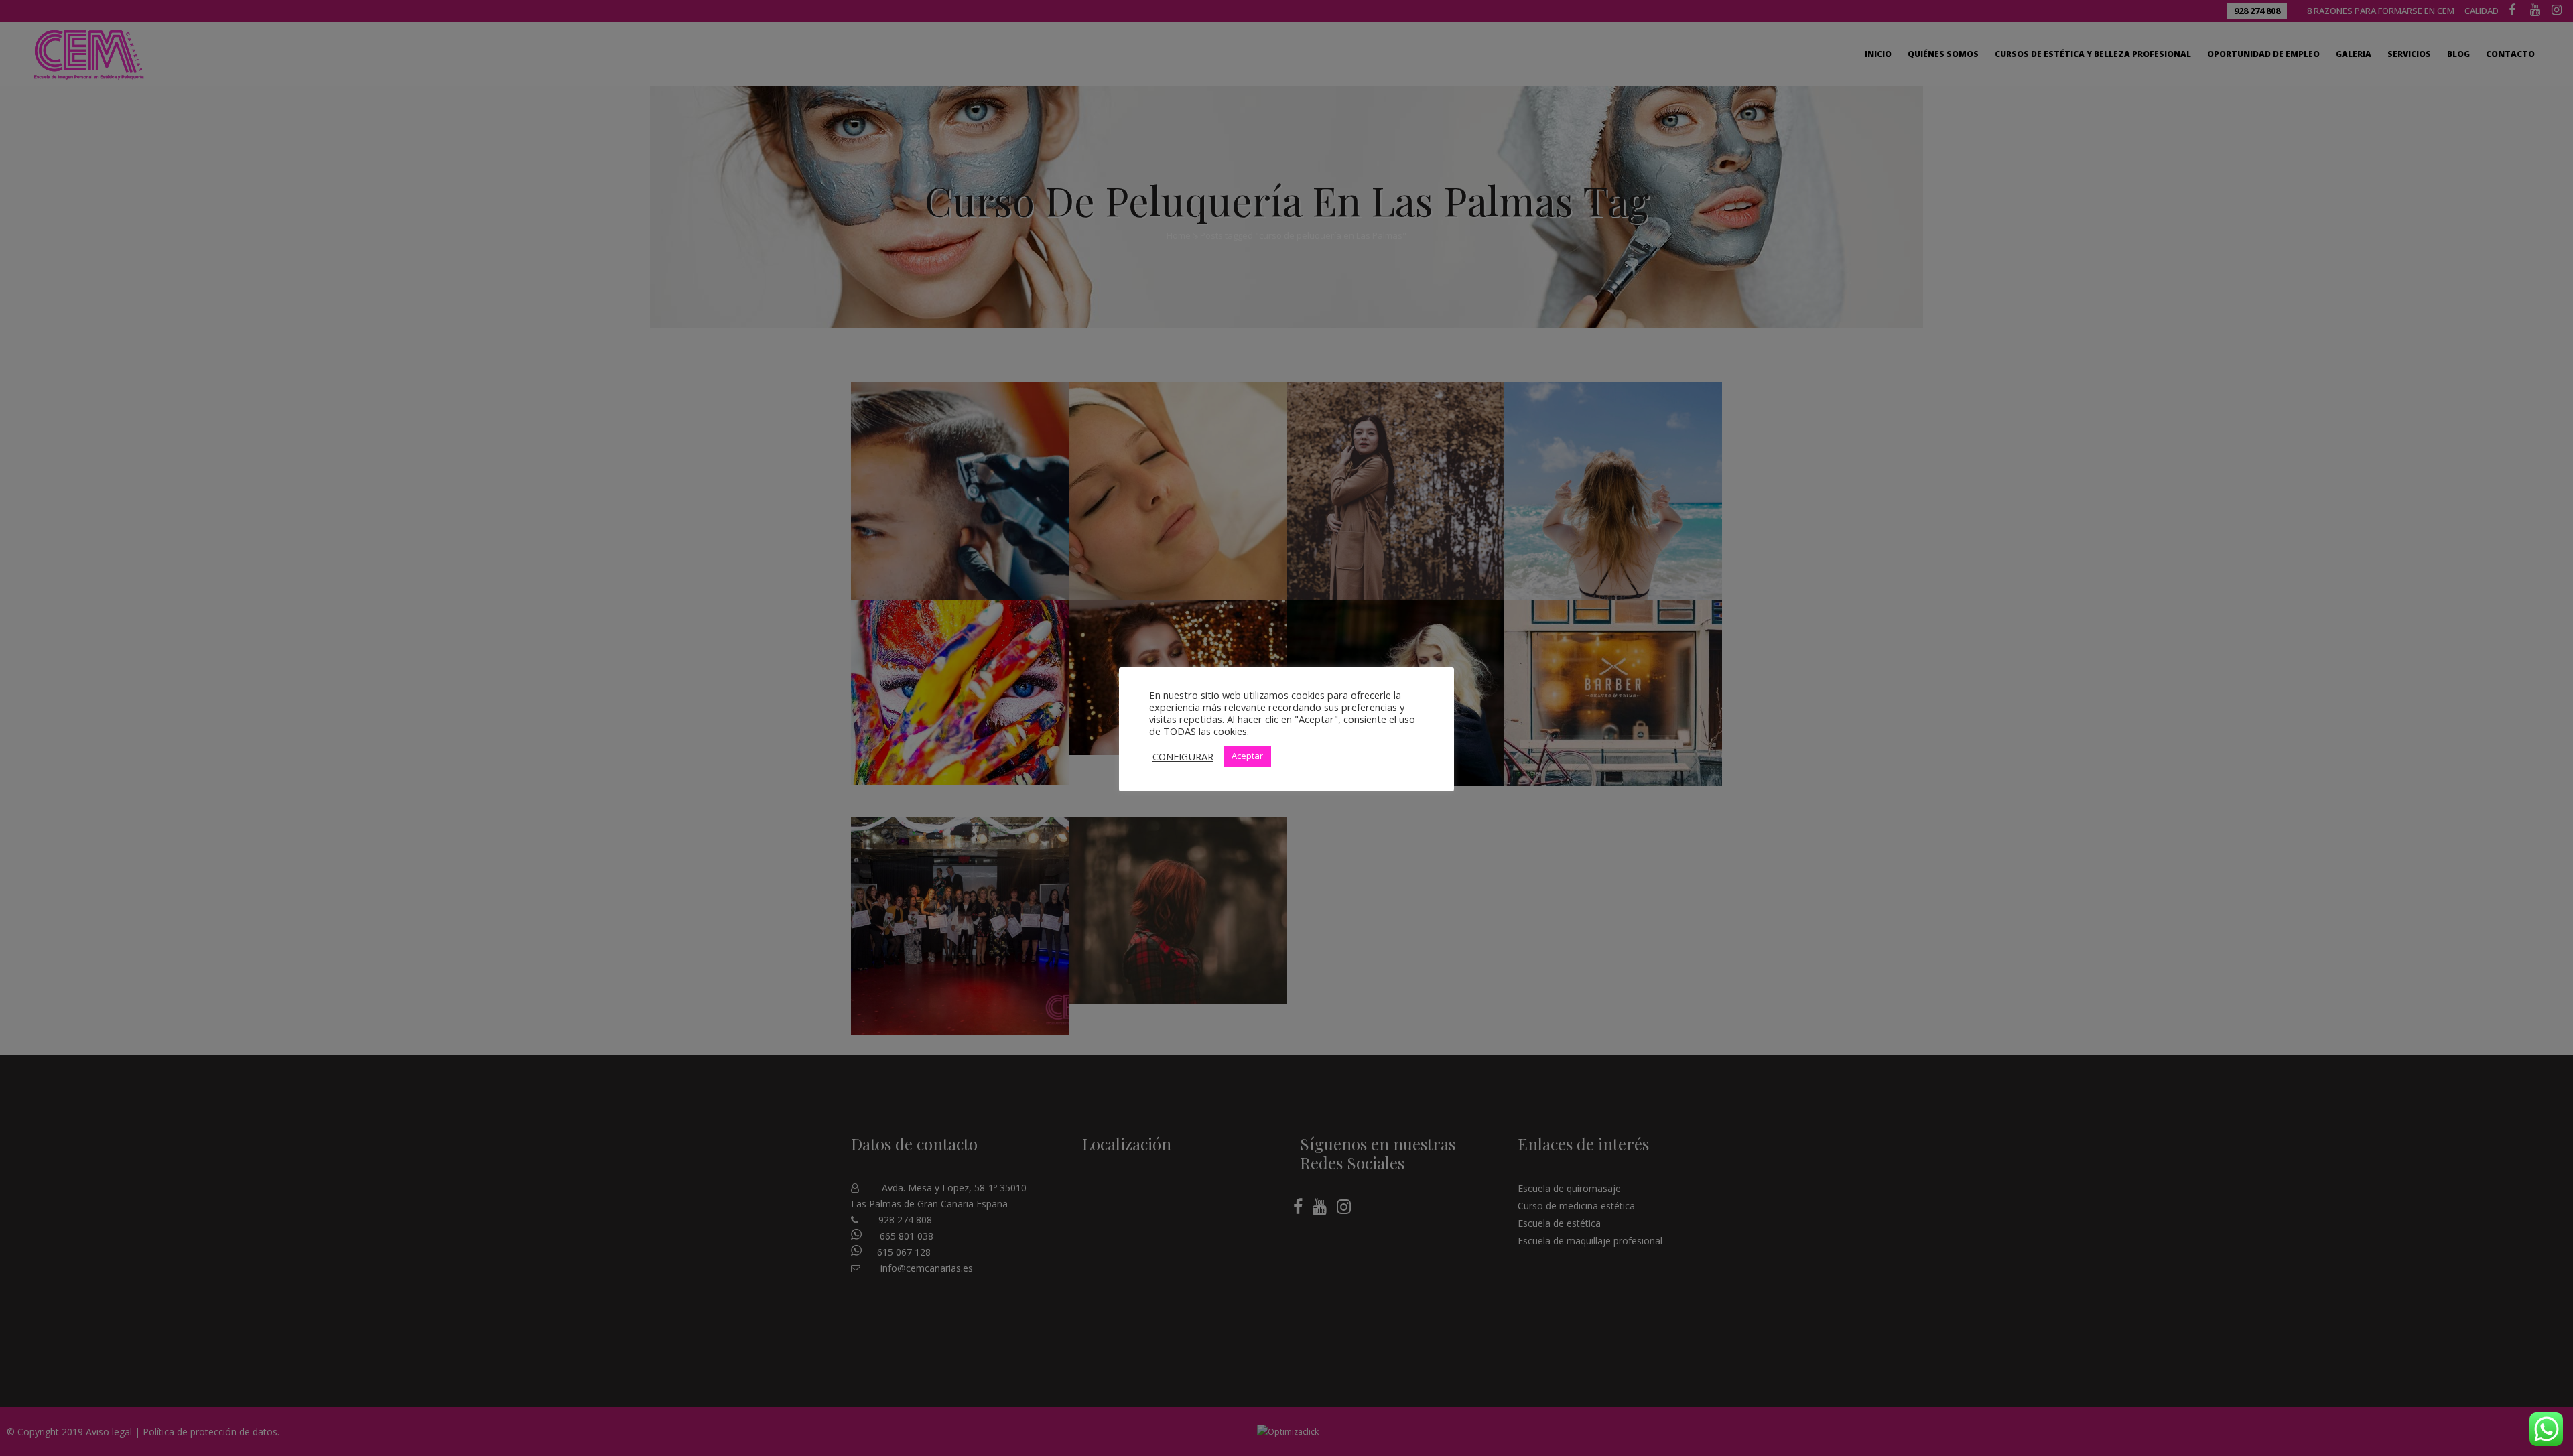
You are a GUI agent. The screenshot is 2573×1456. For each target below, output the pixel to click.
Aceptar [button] (1247, 756)
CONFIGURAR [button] (1183, 756)
